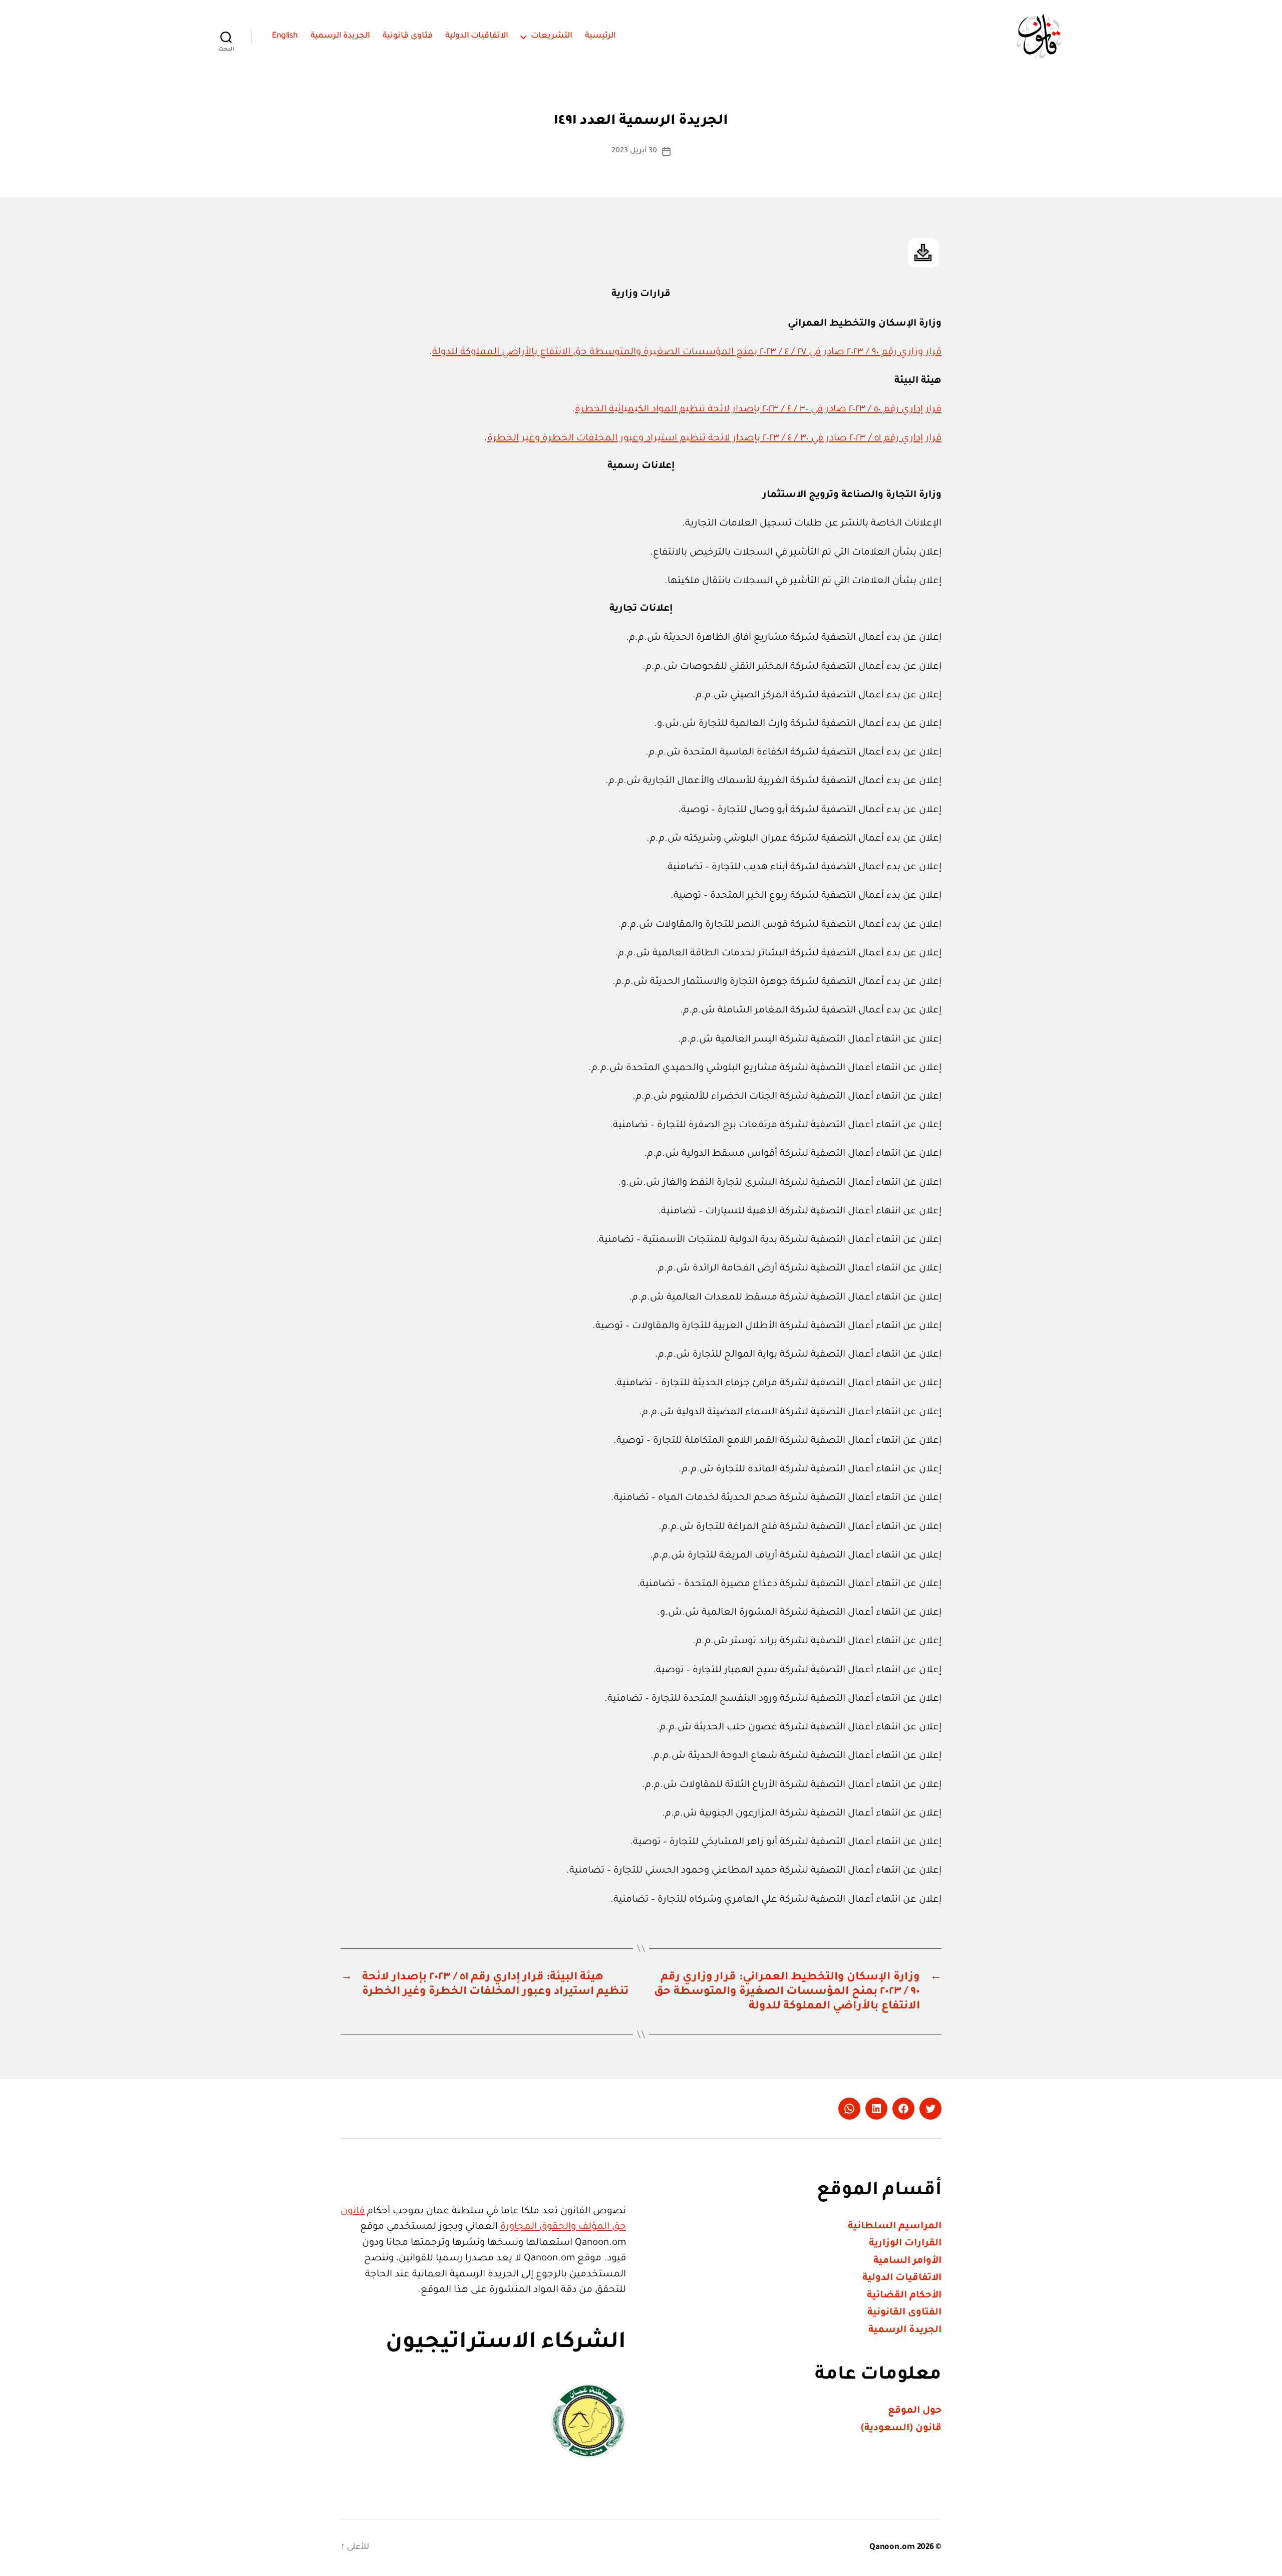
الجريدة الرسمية (341, 36)
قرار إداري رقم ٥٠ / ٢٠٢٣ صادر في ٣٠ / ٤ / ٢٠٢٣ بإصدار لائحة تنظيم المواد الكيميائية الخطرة (758, 410)
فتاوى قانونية (408, 36)
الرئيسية (600, 36)
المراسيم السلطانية (895, 2227)
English (285, 36)
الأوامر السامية (907, 2261)
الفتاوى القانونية (904, 2313)
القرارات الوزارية (905, 2244)
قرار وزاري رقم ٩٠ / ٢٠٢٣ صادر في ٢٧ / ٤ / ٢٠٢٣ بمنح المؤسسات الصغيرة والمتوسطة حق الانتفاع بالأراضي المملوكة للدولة (687, 352)
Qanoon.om (892, 2547)
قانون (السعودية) (901, 2428)
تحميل (923, 253)
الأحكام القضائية (904, 2296)
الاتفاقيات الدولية (477, 36)
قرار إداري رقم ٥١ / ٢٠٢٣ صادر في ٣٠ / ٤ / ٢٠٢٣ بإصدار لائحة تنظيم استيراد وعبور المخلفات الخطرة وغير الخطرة (714, 439)
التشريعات (552, 36)
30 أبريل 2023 (634, 151)
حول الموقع (915, 2411)
